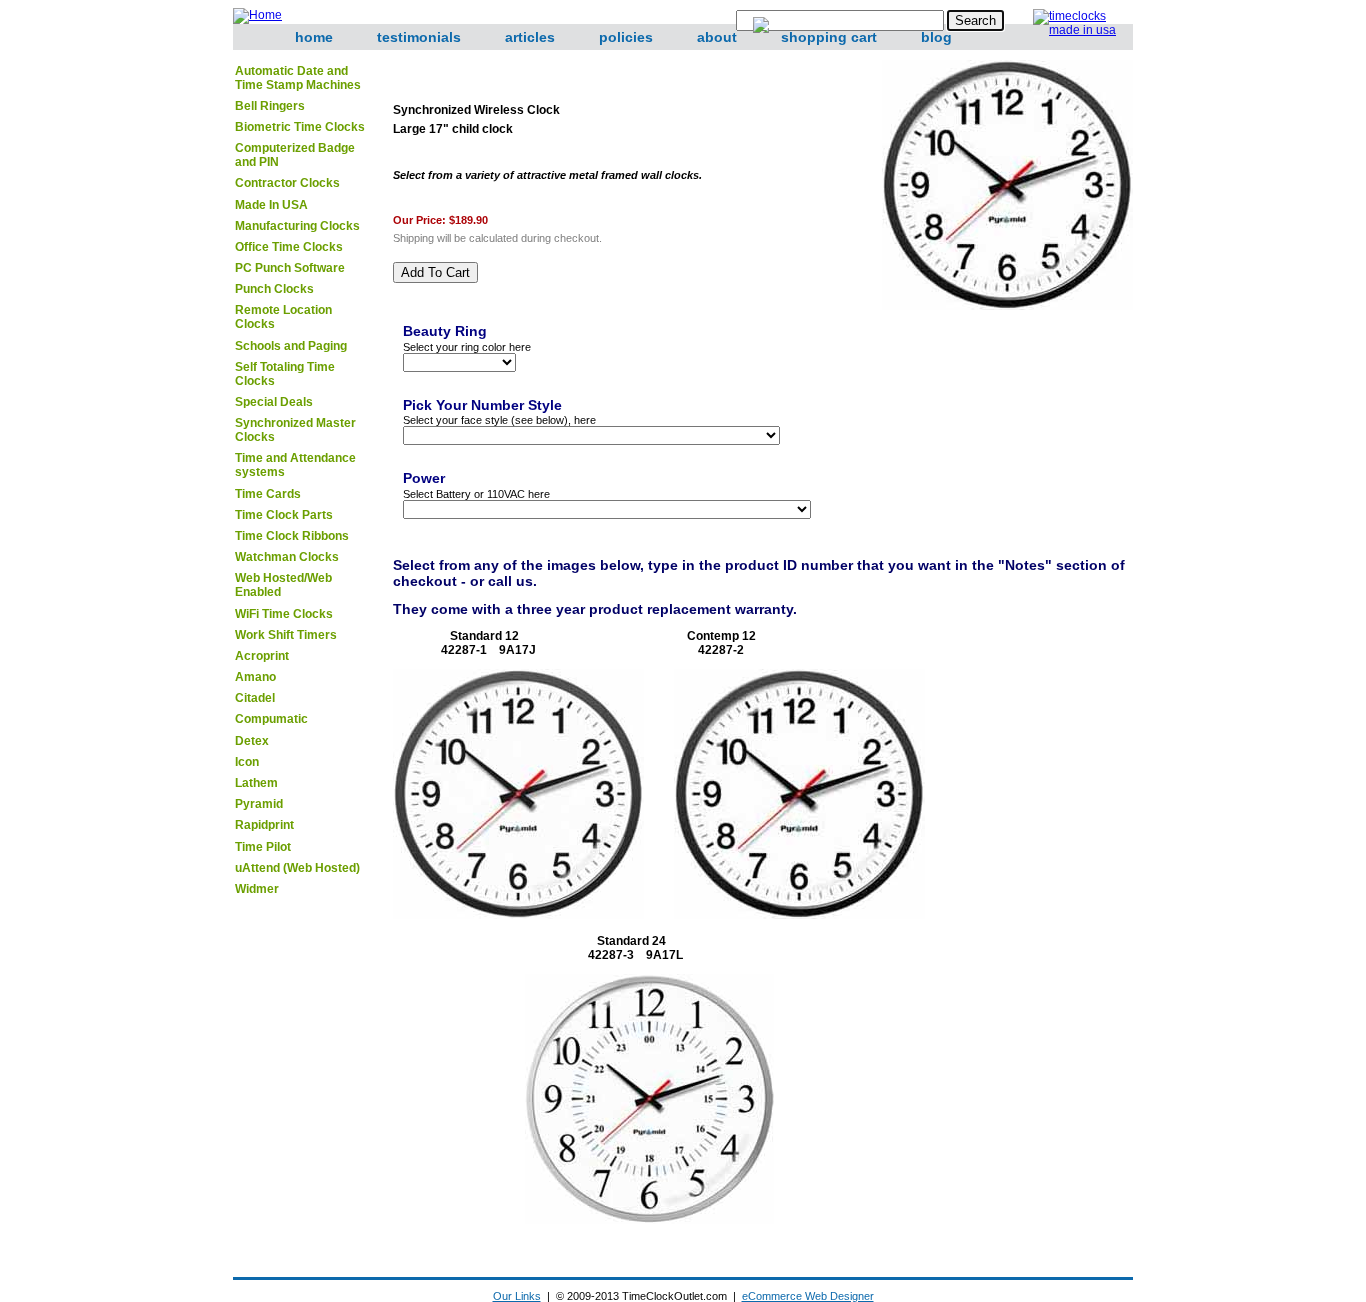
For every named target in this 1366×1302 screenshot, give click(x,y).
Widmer (257, 889)
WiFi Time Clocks (284, 614)
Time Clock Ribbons (292, 536)
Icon (247, 762)
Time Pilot (263, 847)
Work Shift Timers (286, 635)
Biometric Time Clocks (300, 127)
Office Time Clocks (289, 247)
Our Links (517, 1296)
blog (936, 37)
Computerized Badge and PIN (295, 155)
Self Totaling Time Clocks (285, 374)
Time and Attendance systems (295, 465)
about (717, 37)
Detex (252, 741)
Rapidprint (264, 825)
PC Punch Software (290, 268)
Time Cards (268, 494)
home (314, 37)
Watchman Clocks (287, 557)
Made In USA (271, 205)
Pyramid (259, 804)
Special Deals (274, 402)
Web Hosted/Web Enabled (283, 585)
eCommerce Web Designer (808, 1296)
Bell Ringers (270, 106)
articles (530, 37)
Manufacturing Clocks (297, 226)
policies (626, 37)
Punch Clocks (274, 289)
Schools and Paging (291, 346)
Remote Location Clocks (283, 317)
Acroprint (262, 656)
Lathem (256, 783)
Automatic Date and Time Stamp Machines (298, 78)
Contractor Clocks (287, 183)
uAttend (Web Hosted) (297, 868)
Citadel (255, 698)
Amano (255, 677)
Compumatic (271, 719)
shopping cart (829, 37)
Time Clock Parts (284, 515)
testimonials (419, 37)
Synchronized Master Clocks (295, 430)
